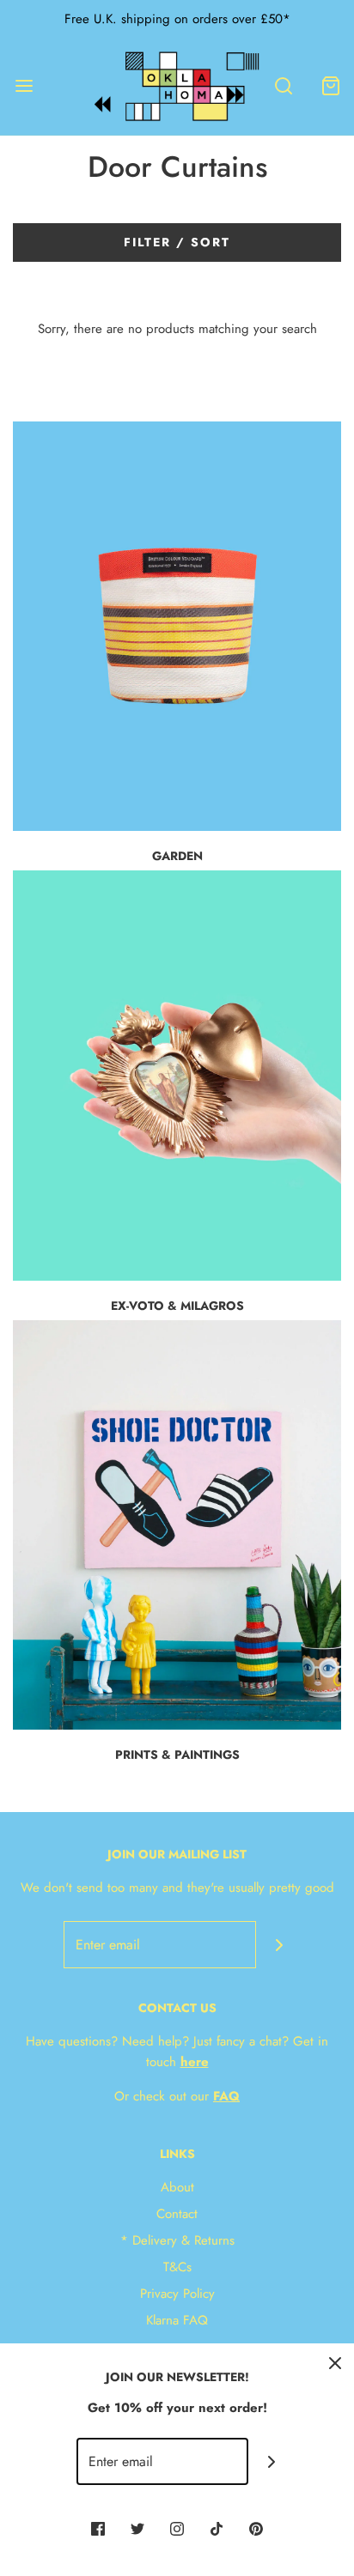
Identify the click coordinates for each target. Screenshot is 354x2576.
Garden (177, 856)
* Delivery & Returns (177, 2240)
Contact (177, 2214)
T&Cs (177, 2267)
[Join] (280, 1945)
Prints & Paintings (177, 1755)
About (177, 2187)
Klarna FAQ (177, 2320)
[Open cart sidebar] (330, 86)
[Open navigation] (24, 86)
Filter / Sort (177, 242)
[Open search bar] (283, 86)
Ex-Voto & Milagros (177, 1306)
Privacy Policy (177, 2294)
